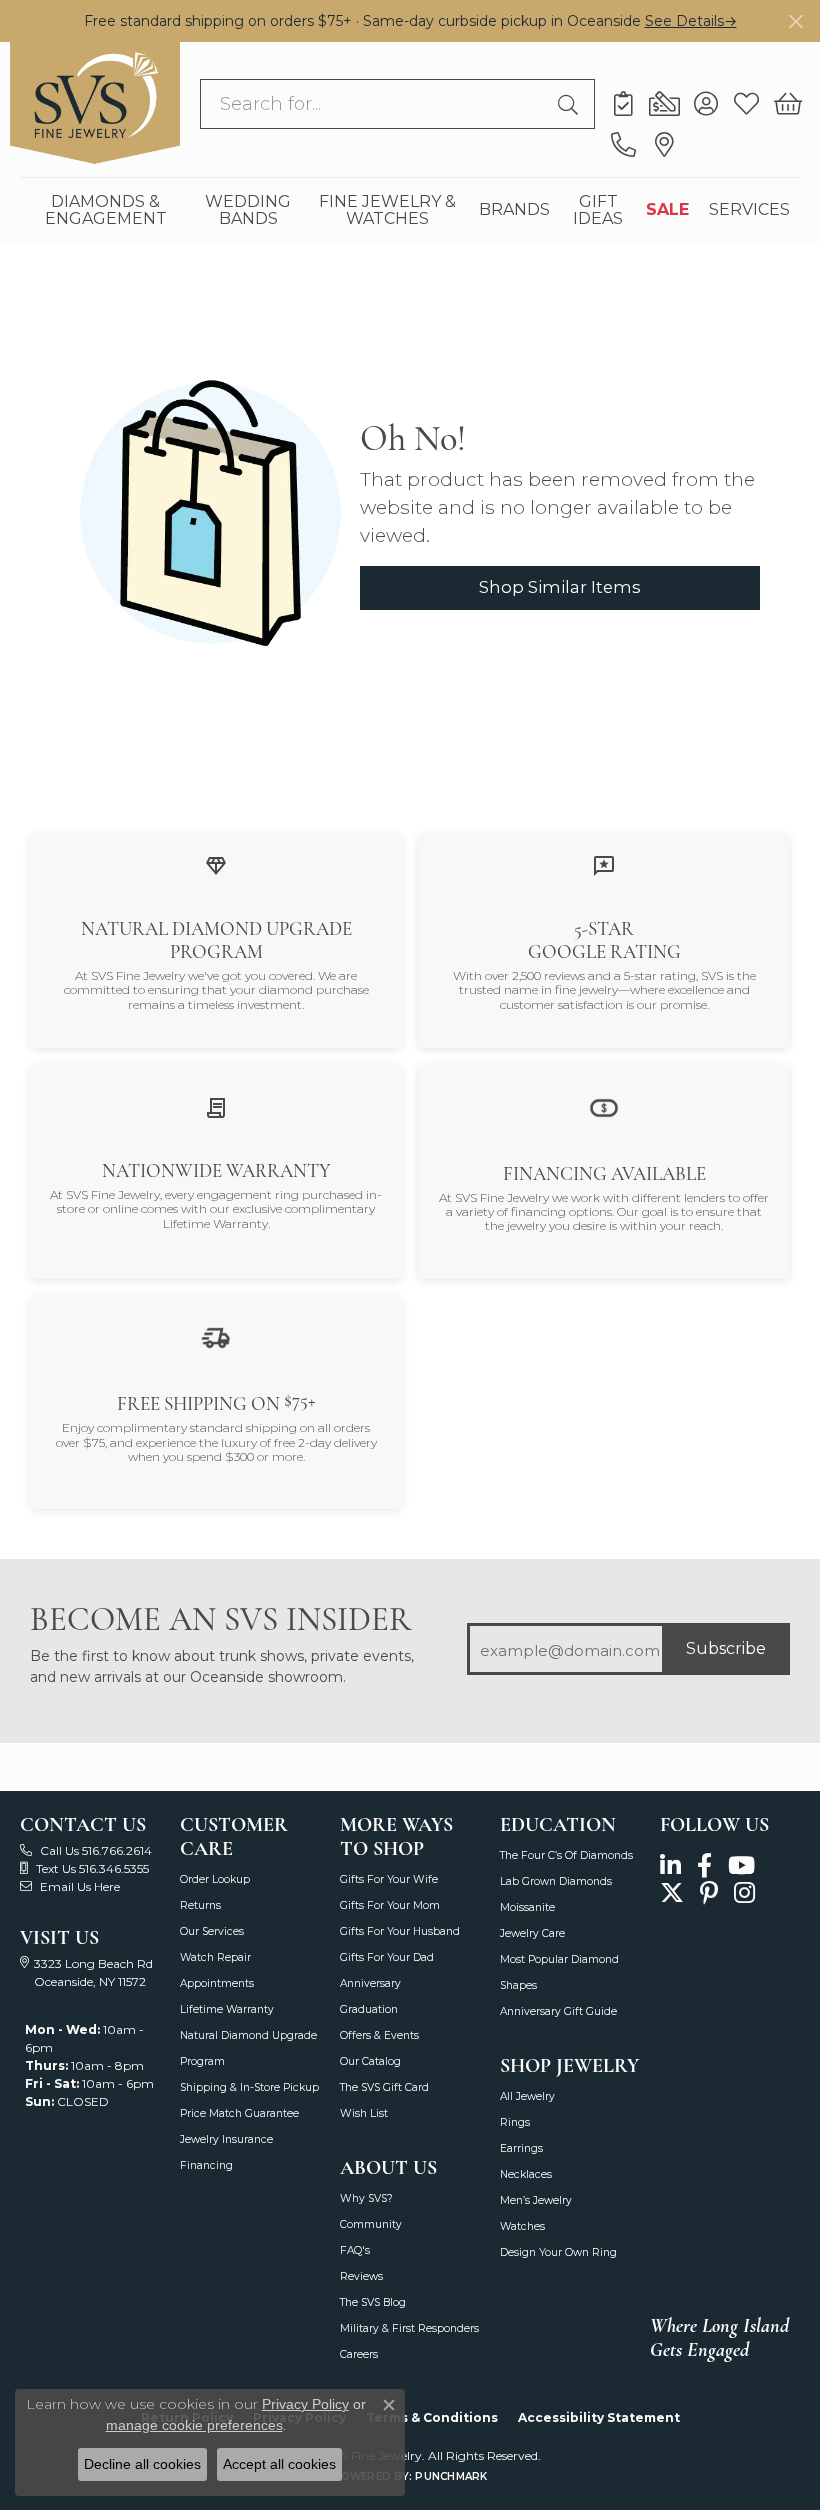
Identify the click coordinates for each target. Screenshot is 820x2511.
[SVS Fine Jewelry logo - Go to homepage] (95, 103)
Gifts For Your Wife (389, 1879)
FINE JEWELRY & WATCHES (387, 210)
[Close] (795, 21)
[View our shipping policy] (216, 1337)
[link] (623, 104)
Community (371, 2224)
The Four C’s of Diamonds (566, 1855)
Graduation (369, 2009)
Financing (206, 2165)
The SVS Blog (373, 2302)
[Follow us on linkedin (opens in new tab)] (670, 1865)
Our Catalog (370, 2061)
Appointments (217, 1983)
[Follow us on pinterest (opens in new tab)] (709, 1893)
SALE (667, 209)
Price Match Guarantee (239, 2113)
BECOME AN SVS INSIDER (220, 1619)
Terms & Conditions (432, 2417)
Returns (200, 1905)
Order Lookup (215, 1879)
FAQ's (355, 2250)
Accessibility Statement (599, 2417)
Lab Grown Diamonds (556, 1881)
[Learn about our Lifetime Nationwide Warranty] (216, 1106)
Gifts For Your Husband (400, 1931)
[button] (705, 104)
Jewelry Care (532, 1933)
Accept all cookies (279, 2464)
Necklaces (526, 2174)
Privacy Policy (305, 2404)
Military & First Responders (409, 2328)
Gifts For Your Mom (390, 1905)
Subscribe (726, 1648)
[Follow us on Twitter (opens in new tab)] (672, 1893)
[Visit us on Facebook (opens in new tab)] (704, 1865)
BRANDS (514, 209)
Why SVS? (366, 2198)
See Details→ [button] (691, 21)
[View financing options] (604, 1106)
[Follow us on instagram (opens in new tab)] (744, 1893)
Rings (515, 2122)
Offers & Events (379, 2035)
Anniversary (370, 1983)
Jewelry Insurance (226, 2139)
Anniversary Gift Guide (558, 2011)
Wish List (364, 2113)
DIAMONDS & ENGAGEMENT (106, 210)
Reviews (361, 2276)
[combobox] (374, 104)
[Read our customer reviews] (604, 864)
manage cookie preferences (194, 2425)
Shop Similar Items (560, 587)
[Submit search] (571, 104)
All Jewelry (527, 2096)
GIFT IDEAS (598, 210)
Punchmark (451, 2476)
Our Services (212, 1931)
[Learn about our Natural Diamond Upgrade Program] (216, 864)
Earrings (521, 2148)
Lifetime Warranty (227, 2009)
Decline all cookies (142, 2464)
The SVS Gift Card (384, 2087)
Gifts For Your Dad (387, 1957)
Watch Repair (215, 1957)
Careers (359, 2354)
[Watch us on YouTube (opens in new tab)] (741, 1865)
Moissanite (527, 1907)
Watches (522, 2226)
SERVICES (749, 209)
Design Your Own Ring (558, 2252)
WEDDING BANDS (248, 210)
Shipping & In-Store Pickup (249, 2087)
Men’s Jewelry (536, 2200)
